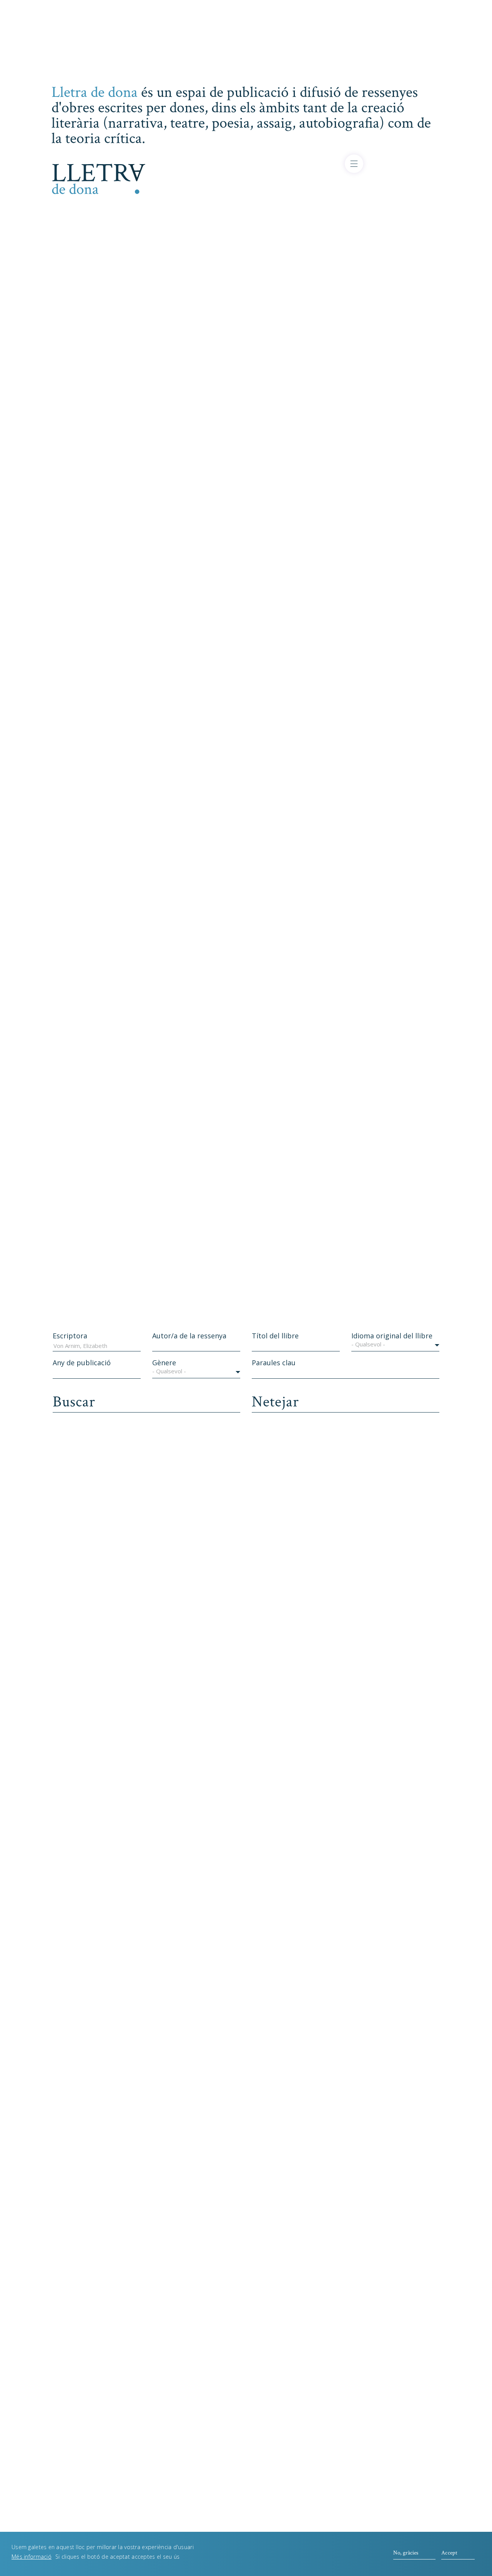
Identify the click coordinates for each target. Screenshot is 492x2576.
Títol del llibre (275, 1336)
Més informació (32, 2557)
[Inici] (99, 178)
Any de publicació (82, 1363)
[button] (395, 1346)
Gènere (164, 1363)
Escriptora (70, 1336)
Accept (449, 2553)
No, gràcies (406, 2553)
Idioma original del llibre (392, 1336)
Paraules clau (274, 1363)
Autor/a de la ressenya (189, 1336)
